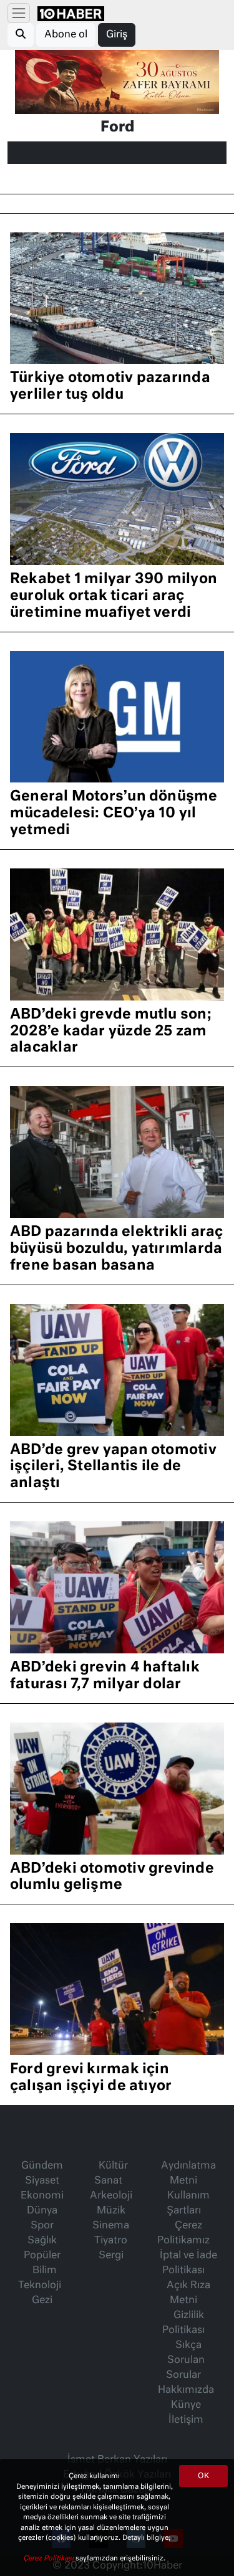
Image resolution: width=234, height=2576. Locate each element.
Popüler (42, 2256)
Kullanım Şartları (188, 2203)
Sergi (111, 2256)
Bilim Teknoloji (40, 2278)
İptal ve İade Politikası (188, 2263)
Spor (42, 2226)
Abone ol (66, 35)
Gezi (42, 2301)
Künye (186, 2405)
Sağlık (42, 2241)
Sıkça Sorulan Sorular (185, 2360)
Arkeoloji (111, 2196)
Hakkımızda (186, 2390)
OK (203, 2476)
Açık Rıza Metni (188, 2293)
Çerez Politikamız (183, 2233)
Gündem (42, 2166)
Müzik (111, 2211)
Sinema (111, 2226)
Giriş (117, 35)
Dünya (42, 2211)
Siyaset (42, 2181)
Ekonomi (42, 2196)
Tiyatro (111, 2241)
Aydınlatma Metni (188, 2174)
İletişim (186, 2420)
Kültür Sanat (111, 2174)
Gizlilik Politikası (183, 2323)
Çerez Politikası (49, 2558)
